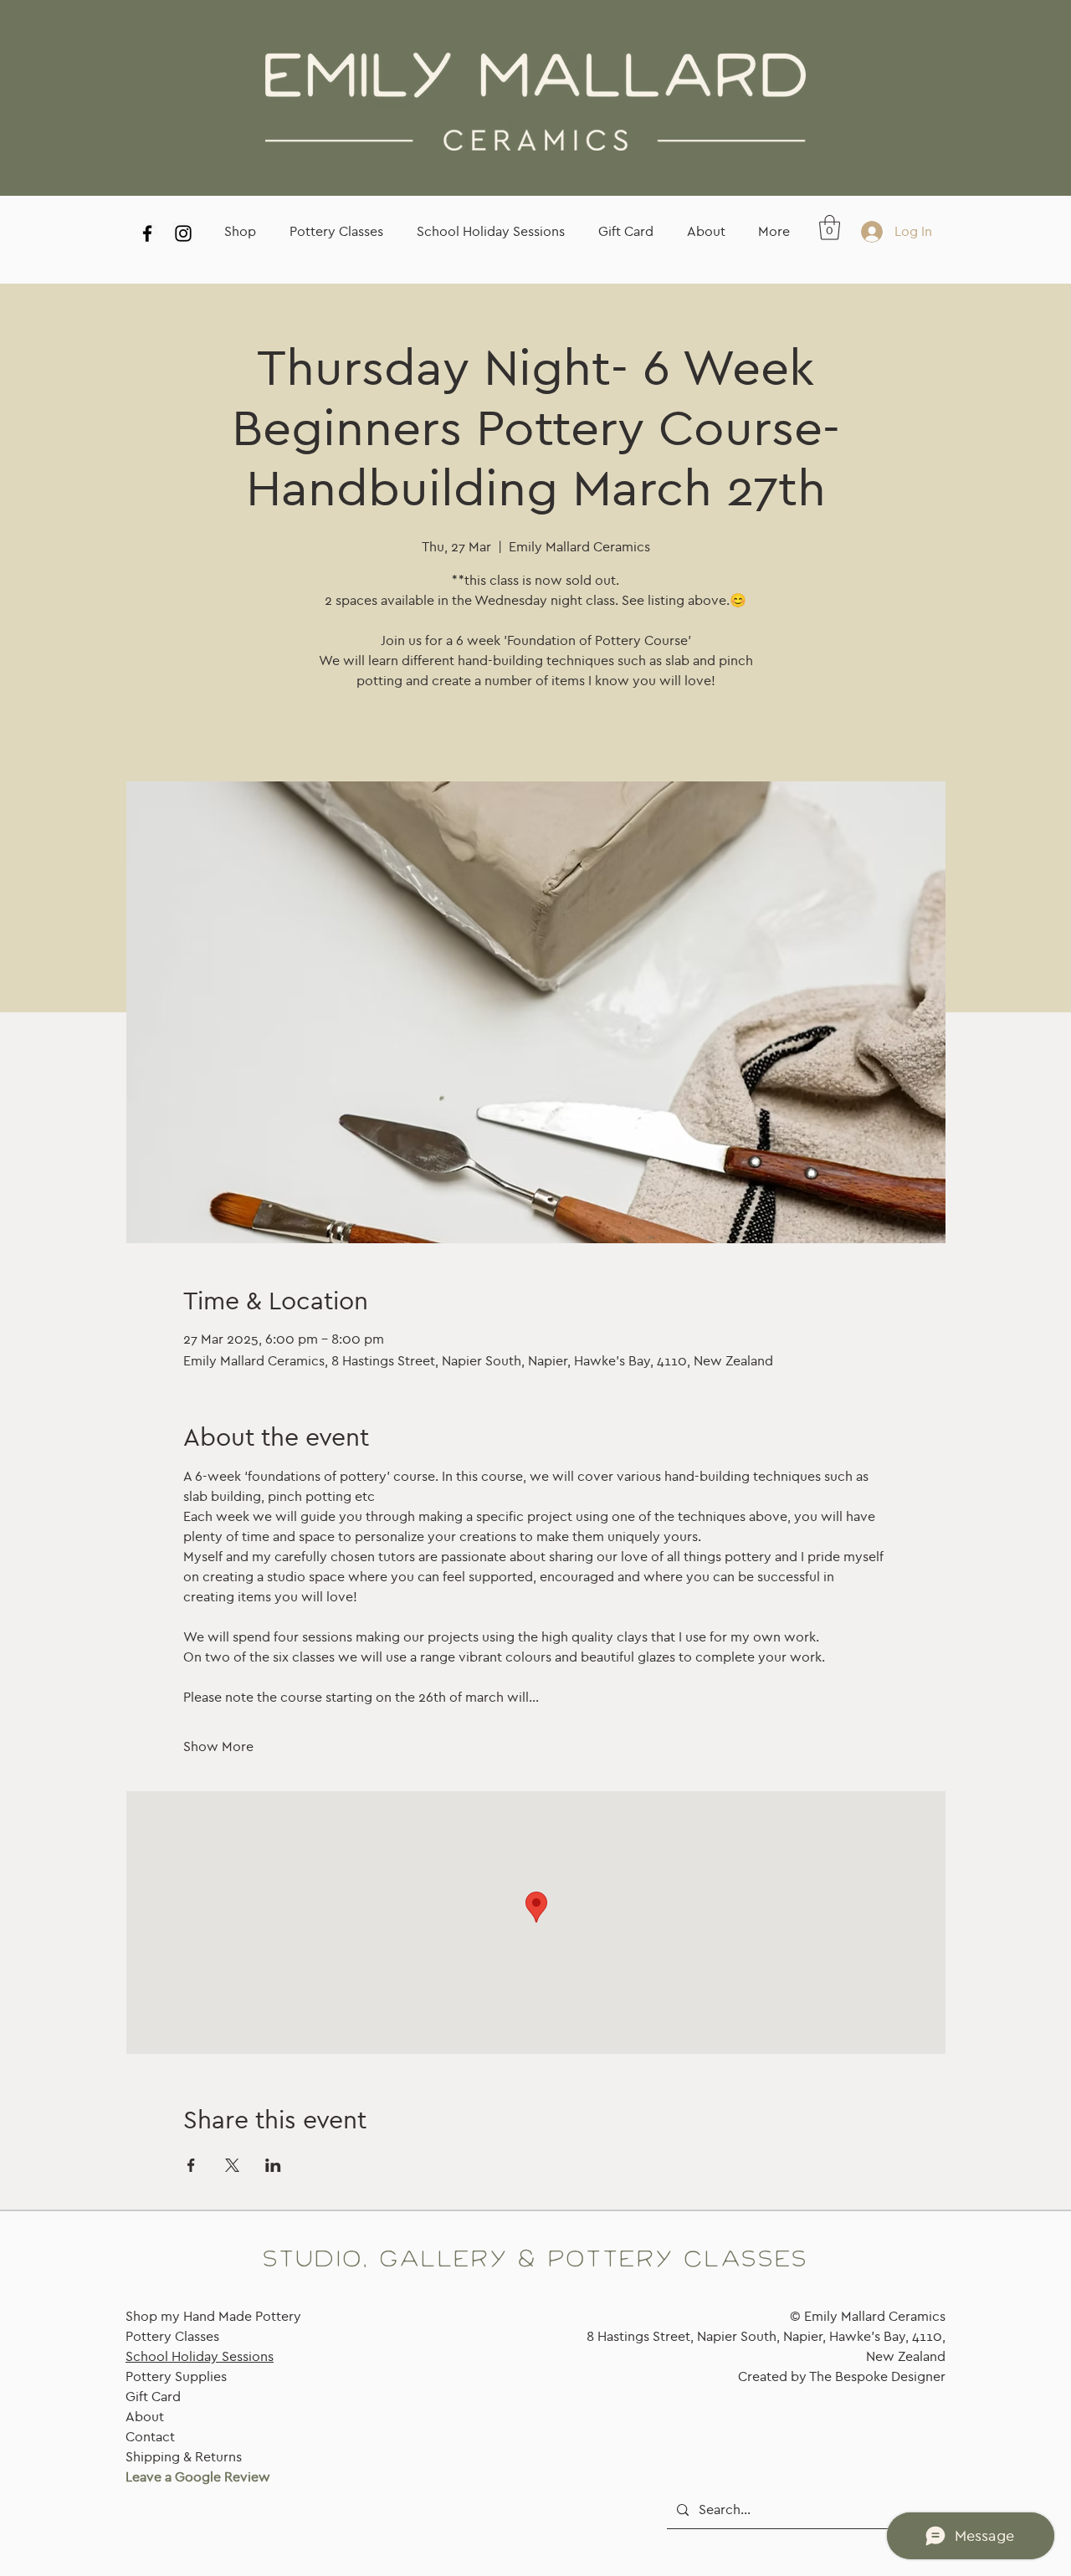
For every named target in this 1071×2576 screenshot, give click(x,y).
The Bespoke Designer (877, 2376)
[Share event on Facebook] (191, 2165)
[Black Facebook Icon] (147, 233)
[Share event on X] (232, 2165)
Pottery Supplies (176, 2376)
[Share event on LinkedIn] (273, 2165)
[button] (830, 228)
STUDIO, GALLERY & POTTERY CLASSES (535, 2260)
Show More (218, 1746)
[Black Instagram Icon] (183, 233)
